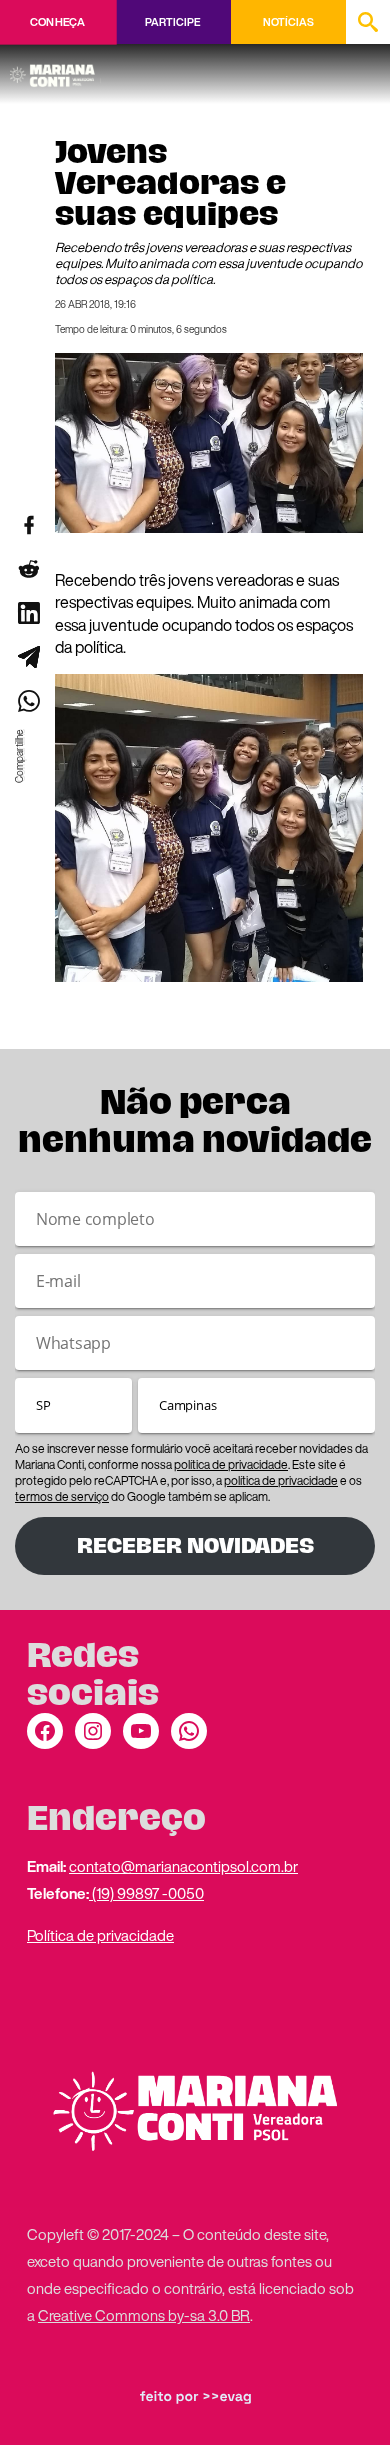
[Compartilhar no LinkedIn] (28, 613)
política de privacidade (231, 1464)
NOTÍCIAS (288, 22)
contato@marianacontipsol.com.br (183, 1866)
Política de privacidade (100, 1935)
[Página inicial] (55, 69)
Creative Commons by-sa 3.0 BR (144, 2315)
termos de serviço (62, 1496)
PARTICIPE (172, 22)
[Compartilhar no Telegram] (28, 657)
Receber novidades (195, 1545)
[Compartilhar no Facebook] (28, 525)
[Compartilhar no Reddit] (28, 569)
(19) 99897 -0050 (146, 1893)
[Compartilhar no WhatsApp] (28, 701)
